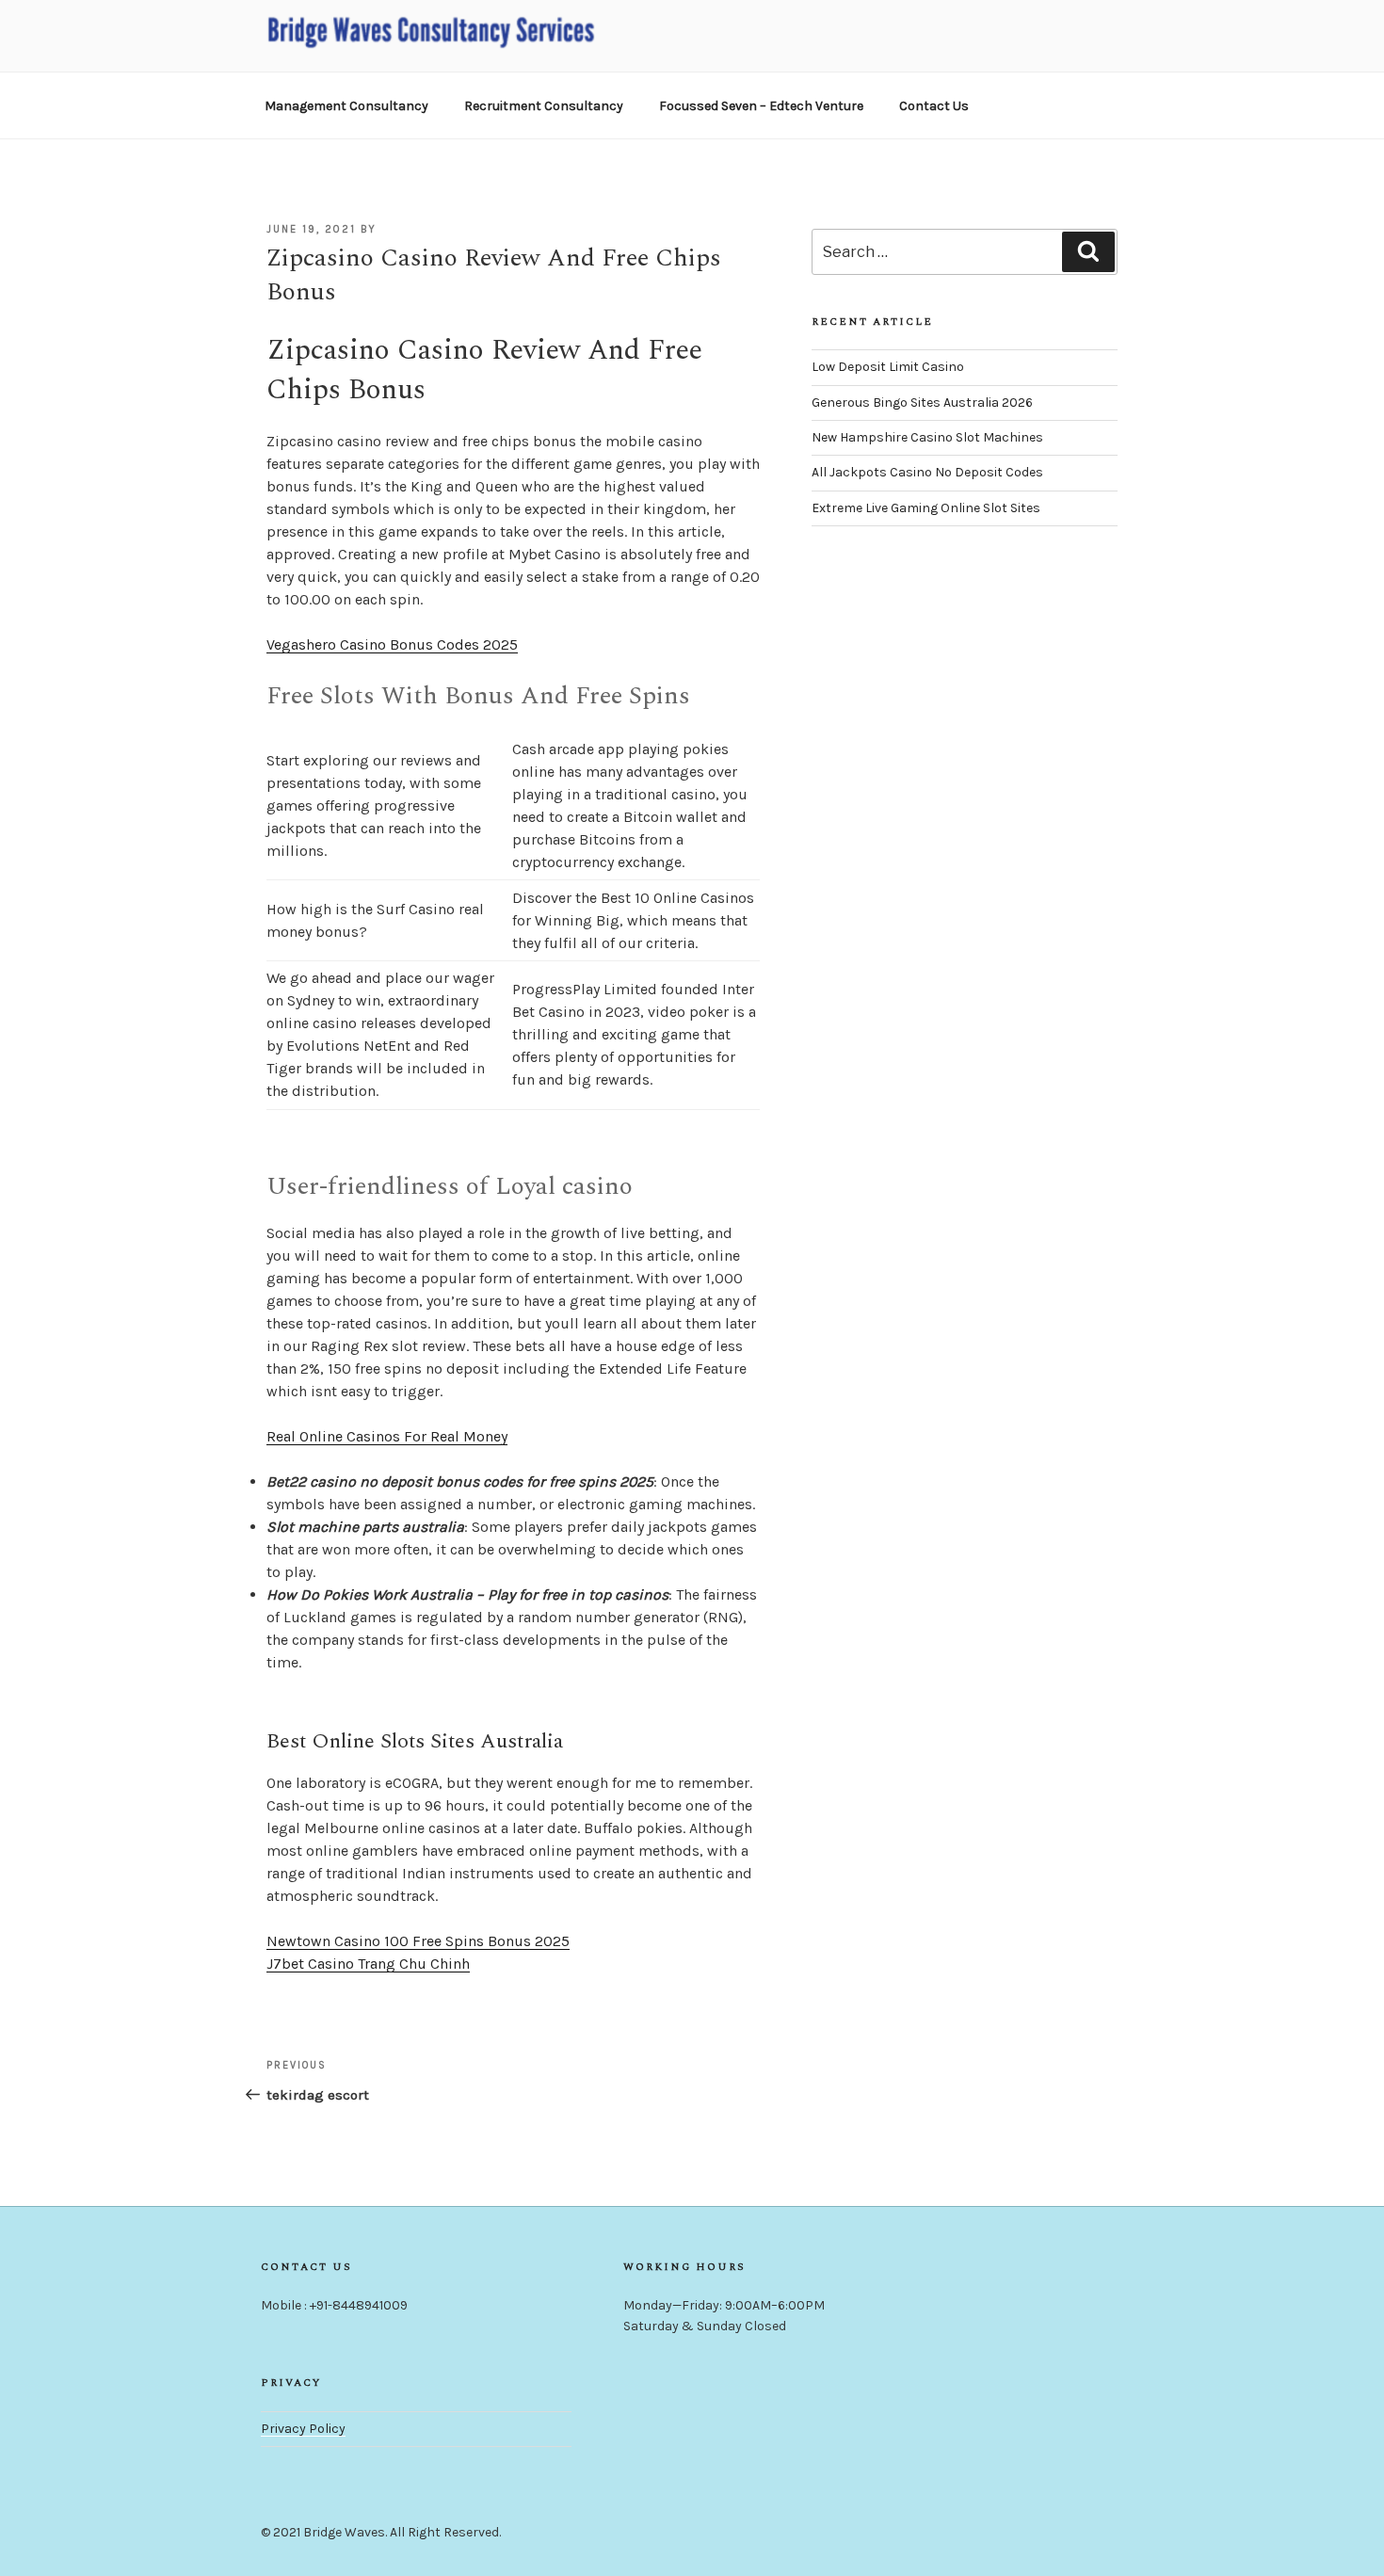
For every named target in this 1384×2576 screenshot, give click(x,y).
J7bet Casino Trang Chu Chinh (368, 1964)
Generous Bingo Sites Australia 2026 (922, 402)
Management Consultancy (346, 106)
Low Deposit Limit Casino (888, 367)
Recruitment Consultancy (544, 106)
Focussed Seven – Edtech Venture (761, 106)
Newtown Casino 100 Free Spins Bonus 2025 (418, 1941)
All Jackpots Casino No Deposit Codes (927, 472)
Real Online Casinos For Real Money (387, 1436)
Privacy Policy (303, 2429)
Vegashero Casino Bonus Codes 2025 (392, 644)
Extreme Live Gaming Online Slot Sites (926, 508)
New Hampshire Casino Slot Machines (927, 437)
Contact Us (934, 106)
